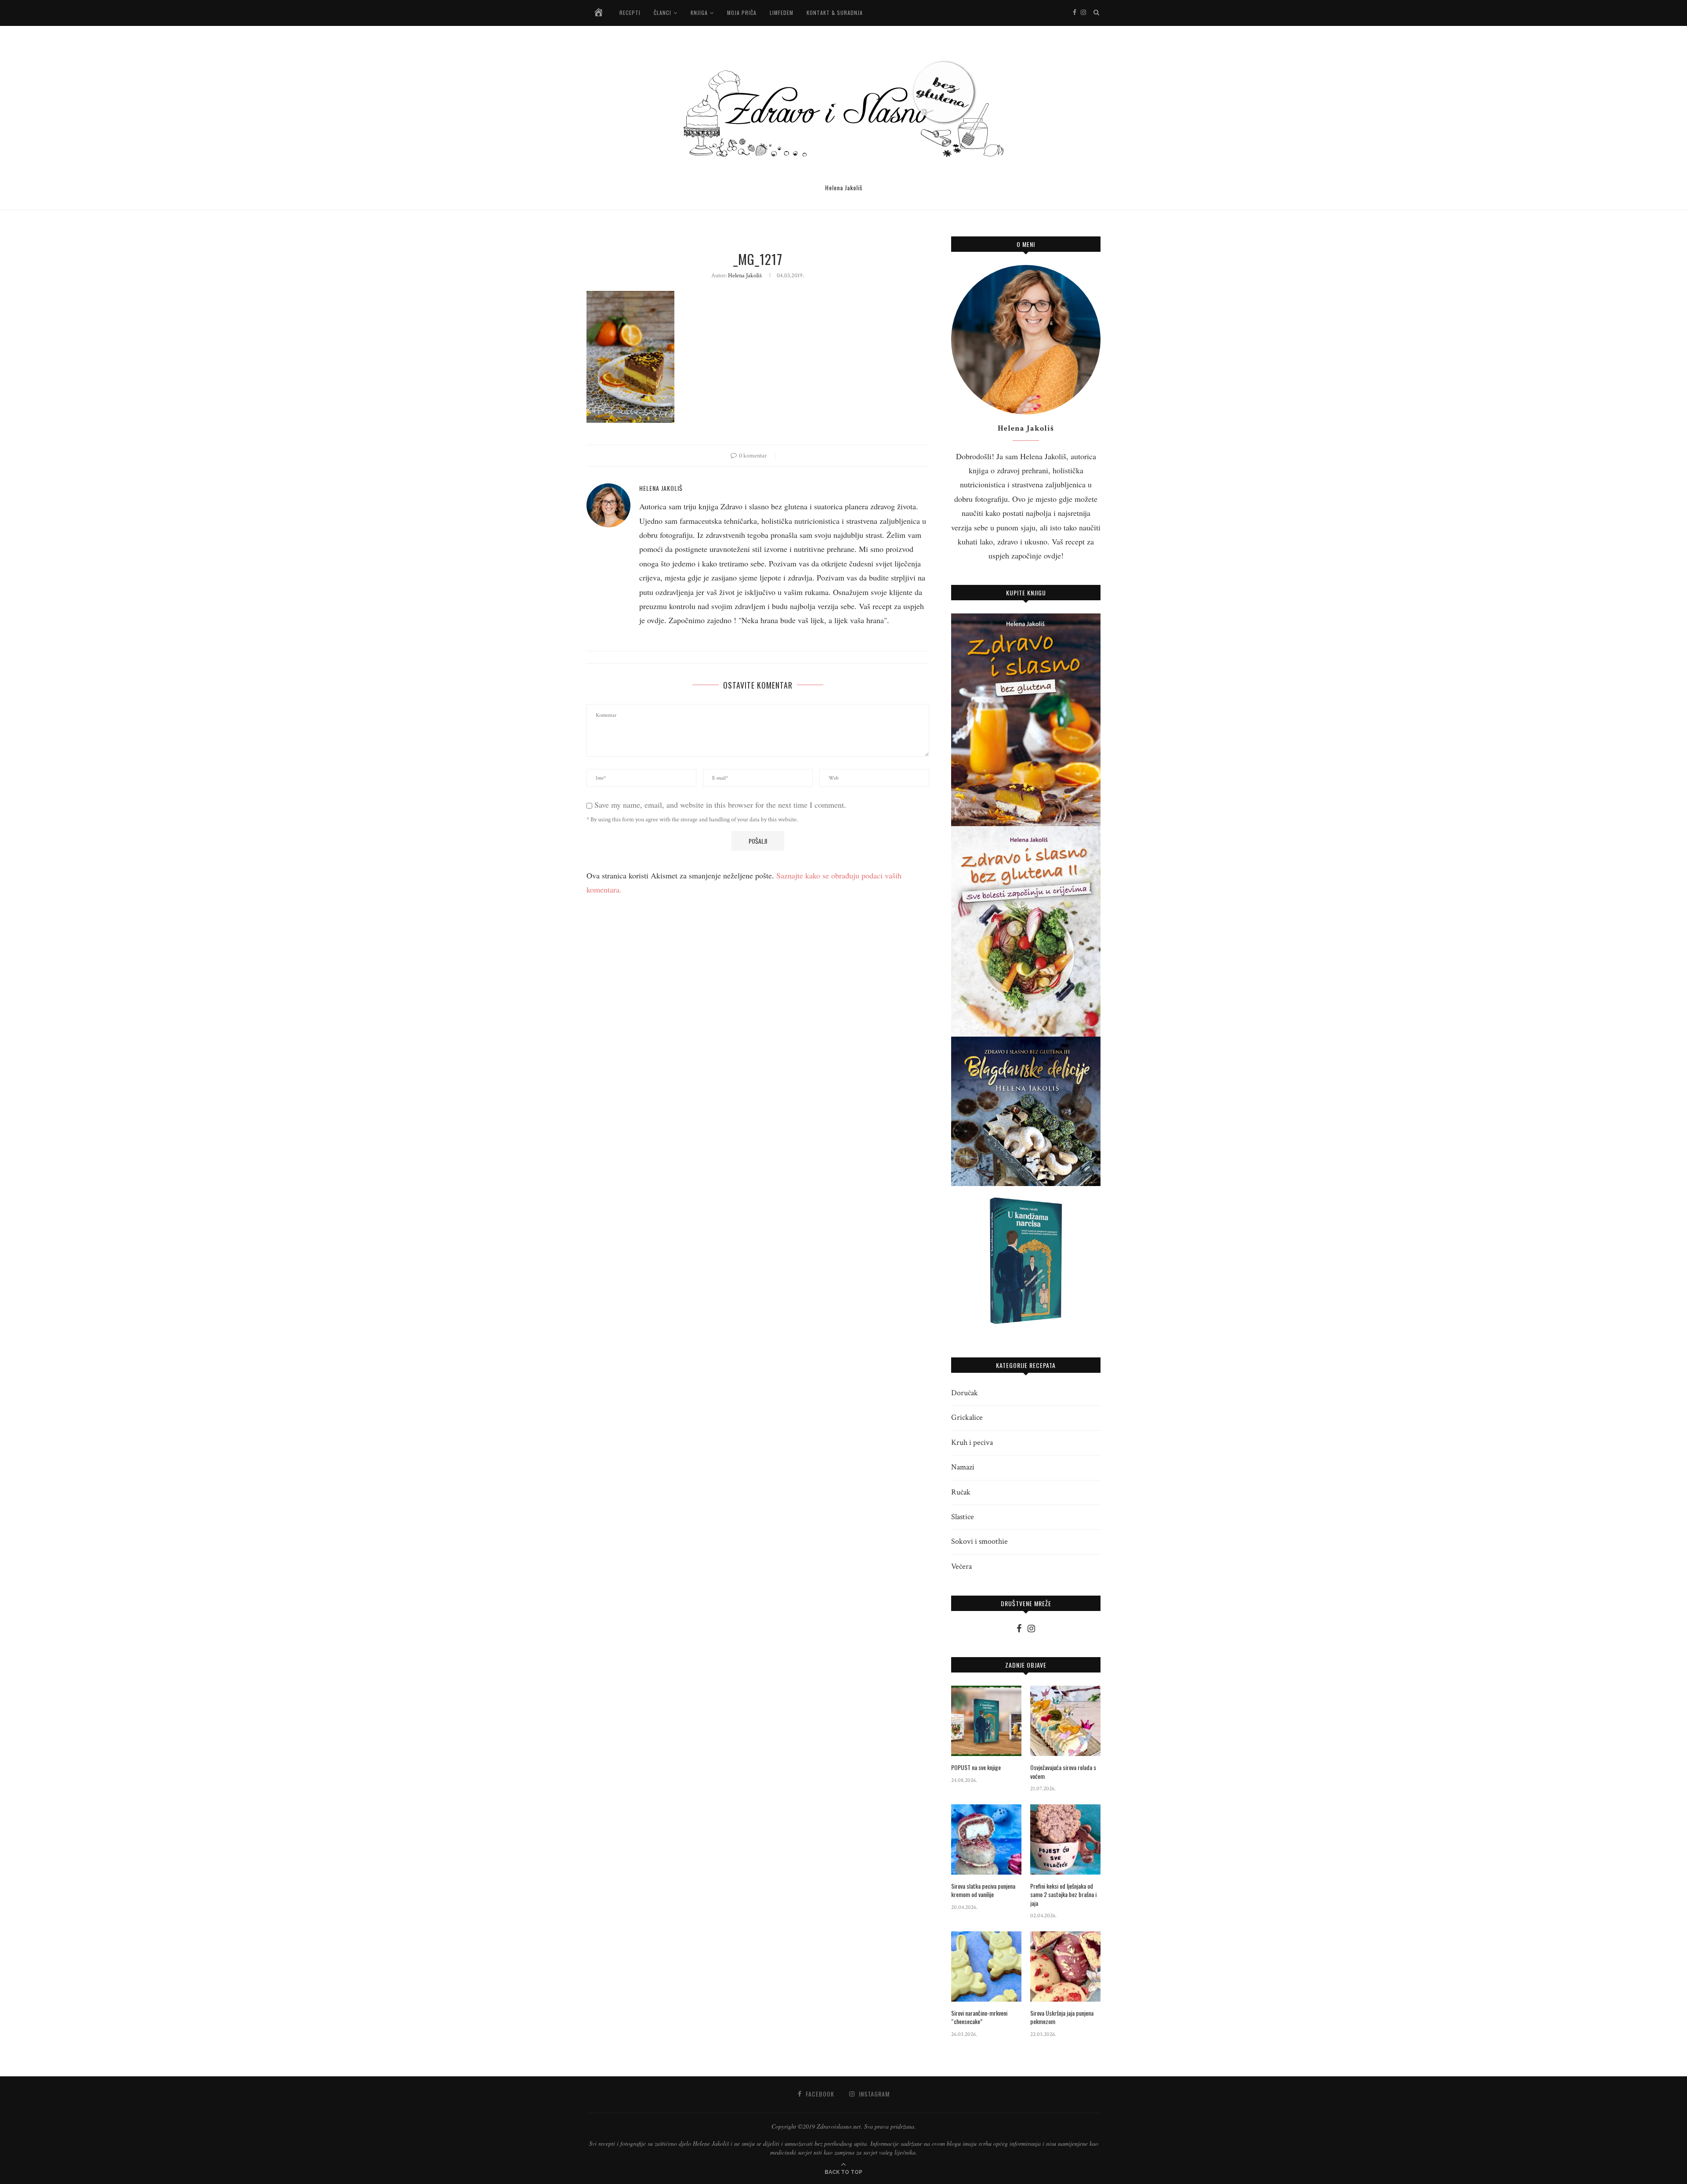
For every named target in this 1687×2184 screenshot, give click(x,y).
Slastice (963, 1517)
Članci (662, 13)
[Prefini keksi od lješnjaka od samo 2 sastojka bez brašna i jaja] (1065, 1839)
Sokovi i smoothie (979, 1541)
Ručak (961, 1492)
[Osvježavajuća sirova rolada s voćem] (1065, 1721)
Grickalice (967, 1417)
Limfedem (782, 13)
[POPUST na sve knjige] (986, 1721)
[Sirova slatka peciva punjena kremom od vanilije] (986, 1839)
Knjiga (699, 13)
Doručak (965, 1393)
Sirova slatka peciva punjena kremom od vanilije (983, 1890)
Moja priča (742, 13)
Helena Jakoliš (745, 276)
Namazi (963, 1467)
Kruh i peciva (972, 1442)
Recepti (630, 13)
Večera (961, 1566)
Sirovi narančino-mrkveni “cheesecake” (979, 2017)
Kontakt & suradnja (835, 13)
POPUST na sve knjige (976, 1767)
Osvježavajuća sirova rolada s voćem (1063, 1772)
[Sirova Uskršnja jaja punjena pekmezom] (1065, 1966)
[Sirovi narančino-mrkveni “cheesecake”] (986, 1966)
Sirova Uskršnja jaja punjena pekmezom (1062, 2017)
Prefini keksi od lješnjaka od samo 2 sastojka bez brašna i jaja (1063, 1895)
